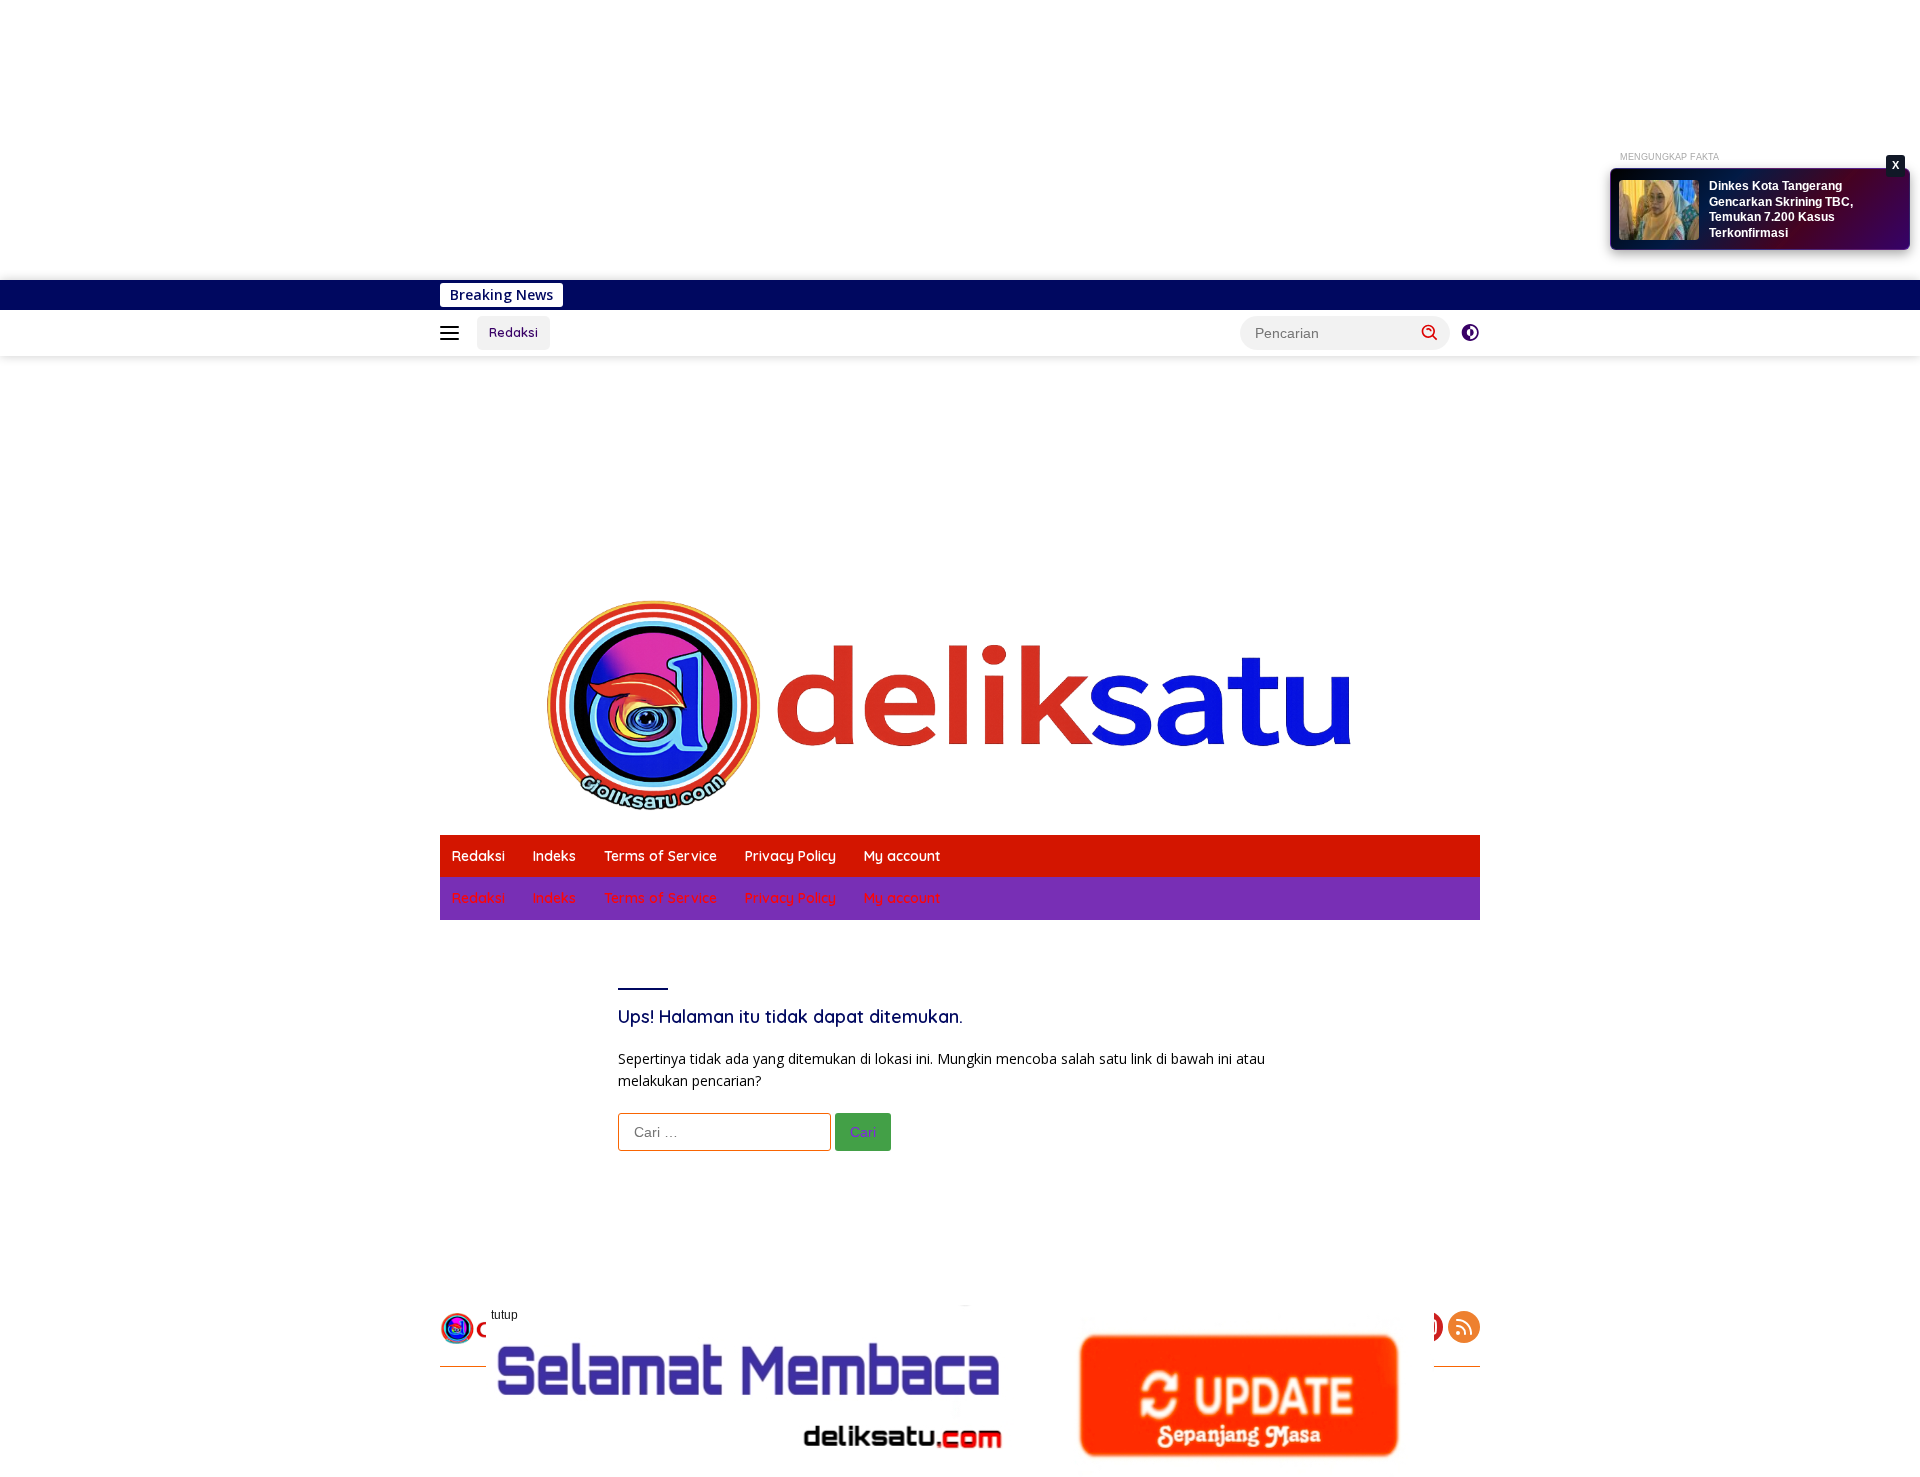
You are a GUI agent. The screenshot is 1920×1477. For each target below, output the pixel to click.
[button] (1430, 332)
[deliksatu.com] (960, 703)
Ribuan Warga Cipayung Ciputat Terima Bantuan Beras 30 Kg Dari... (1799, 213)
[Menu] (453, 333)
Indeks (554, 856)
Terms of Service (660, 856)
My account (902, 856)
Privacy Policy (790, 856)
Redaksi (513, 332)
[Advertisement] (600, 140)
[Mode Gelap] (1470, 333)
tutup (504, 1315)
